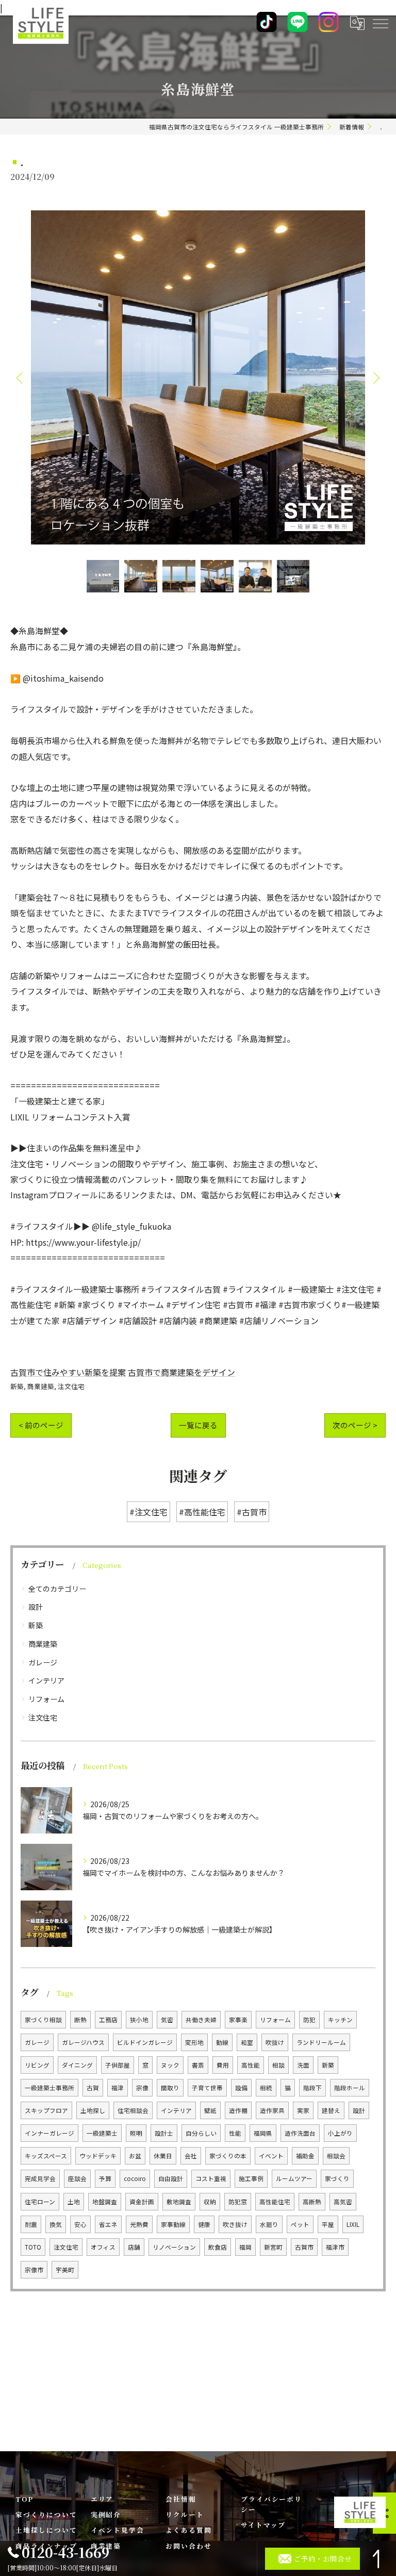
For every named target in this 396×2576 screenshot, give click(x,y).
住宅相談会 (133, 2110)
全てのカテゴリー (57, 1589)
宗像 (142, 2088)
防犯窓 (238, 2202)
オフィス (103, 2247)
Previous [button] (21, 377)
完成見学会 (40, 2178)
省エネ (108, 2224)
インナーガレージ (49, 2133)
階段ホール (350, 2088)
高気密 (343, 2202)
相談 (278, 2065)
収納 (210, 2202)
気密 (167, 2020)
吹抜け (275, 2042)
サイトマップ (263, 2525)
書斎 (198, 2065)
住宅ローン (40, 2202)
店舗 (134, 2247)
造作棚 (238, 2110)
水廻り (269, 2224)
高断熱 (312, 2202)
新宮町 (273, 2247)
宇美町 (65, 2270)
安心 (80, 2224)
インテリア (46, 1680)
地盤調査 (105, 2202)
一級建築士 (102, 2133)
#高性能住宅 (202, 1512)
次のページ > (355, 1425)
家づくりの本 (228, 2156)
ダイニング (77, 2065)
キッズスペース (46, 2156)
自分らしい (201, 2133)
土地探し (93, 2110)
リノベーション (174, 2247)
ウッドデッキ (98, 2156)
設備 (241, 2088)
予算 (105, 2178)
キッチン (340, 2020)
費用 (223, 2065)
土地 (74, 2202)
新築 (17, 1386)
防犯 (309, 2020)
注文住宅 (71, 1386)
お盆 (135, 2156)
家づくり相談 (43, 2020)
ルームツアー (294, 2178)
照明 (136, 2133)
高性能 (251, 2065)
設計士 (164, 2133)
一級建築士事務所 (49, 2088)
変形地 (194, 2042)
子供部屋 (118, 2065)
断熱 (80, 2020)
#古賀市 (252, 1512)
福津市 (335, 2247)
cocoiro (135, 2178)
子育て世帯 (207, 2088)
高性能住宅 (275, 2202)
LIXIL (353, 2224)
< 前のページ (41, 1425)
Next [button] (375, 377)
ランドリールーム (321, 2042)
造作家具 (272, 2110)
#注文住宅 (148, 1512)
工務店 (108, 2020)
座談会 (77, 2178)
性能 (235, 2133)
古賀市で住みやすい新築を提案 (68, 1372)
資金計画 (142, 2202)
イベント (271, 2156)
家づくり (337, 2178)
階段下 (312, 2088)
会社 (191, 2156)
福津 (118, 2088)
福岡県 (263, 2133)
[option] (198, 377)
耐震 (31, 2224)
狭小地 (139, 2020)
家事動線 (173, 2224)
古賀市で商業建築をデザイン (181, 1372)
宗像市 (34, 2270)
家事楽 (238, 2020)
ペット (300, 2224)
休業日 (163, 2156)
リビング (37, 2065)
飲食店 (218, 2247)
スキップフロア (46, 2110)
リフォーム (46, 1699)
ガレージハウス (83, 2042)
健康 (204, 2224)
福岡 (245, 2247)
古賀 (93, 2088)
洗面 (303, 2065)
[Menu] (380, 23)
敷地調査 (179, 2202)
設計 (36, 1607)
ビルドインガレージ (145, 2042)
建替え (331, 2110)
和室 (247, 2042)
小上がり (340, 2133)
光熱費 (139, 2224)
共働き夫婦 (201, 2020)
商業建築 (41, 1386)
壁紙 (210, 2110)
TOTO (33, 2247)
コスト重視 (211, 2178)
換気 (56, 2224)
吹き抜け (235, 2224)
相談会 (336, 2156)
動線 (222, 2042)
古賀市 (304, 2247)
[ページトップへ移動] (378, 2559)
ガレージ (43, 1662)
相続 (266, 2088)
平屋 (328, 2224)
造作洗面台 (300, 2133)
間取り (170, 2088)
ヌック (170, 2065)
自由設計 (171, 2178)
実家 (303, 2110)
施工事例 (251, 2178)
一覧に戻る (198, 1425)
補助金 (305, 2156)
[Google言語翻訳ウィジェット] (357, 23)
